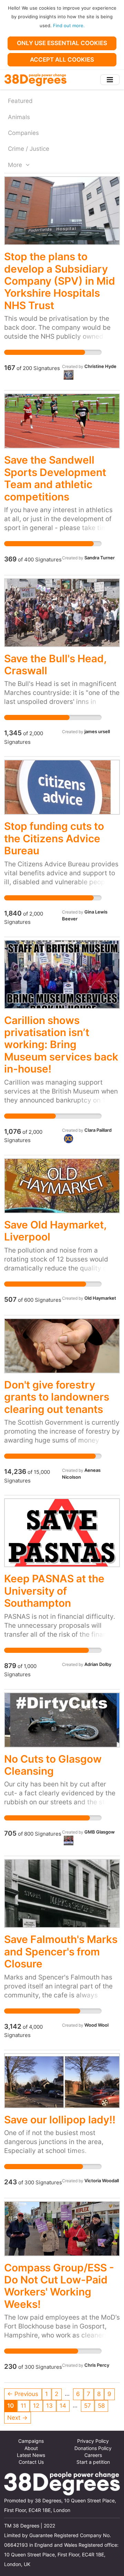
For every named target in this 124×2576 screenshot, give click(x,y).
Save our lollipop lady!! (60, 2120)
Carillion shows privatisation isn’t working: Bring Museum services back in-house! (61, 1045)
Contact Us (31, 2462)
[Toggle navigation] (110, 80)
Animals (19, 117)
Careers (93, 2455)
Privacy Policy (93, 2441)
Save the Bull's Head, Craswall (55, 664)
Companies (23, 133)
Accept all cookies (62, 60)
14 (63, 2406)
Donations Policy (93, 2448)
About (31, 2448)
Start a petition (93, 2462)
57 (87, 2406)
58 (101, 2406)
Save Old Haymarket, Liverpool (55, 1231)
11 (23, 2406)
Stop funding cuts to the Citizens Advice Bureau (54, 838)
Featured (20, 101)
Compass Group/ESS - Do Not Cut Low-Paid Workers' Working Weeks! (59, 2286)
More (16, 165)
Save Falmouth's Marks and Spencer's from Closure (61, 1951)
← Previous (23, 2394)
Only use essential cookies (62, 43)
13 (49, 2406)
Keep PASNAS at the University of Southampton (54, 1591)
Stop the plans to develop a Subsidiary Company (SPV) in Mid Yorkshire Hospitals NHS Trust (60, 281)
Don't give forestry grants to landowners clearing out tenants (57, 1397)
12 (36, 2406)
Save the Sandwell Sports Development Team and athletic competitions (55, 478)
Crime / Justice (29, 149)
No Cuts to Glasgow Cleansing (53, 1765)
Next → (17, 2418)
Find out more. (69, 25)
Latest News (31, 2455)
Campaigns (31, 2441)
